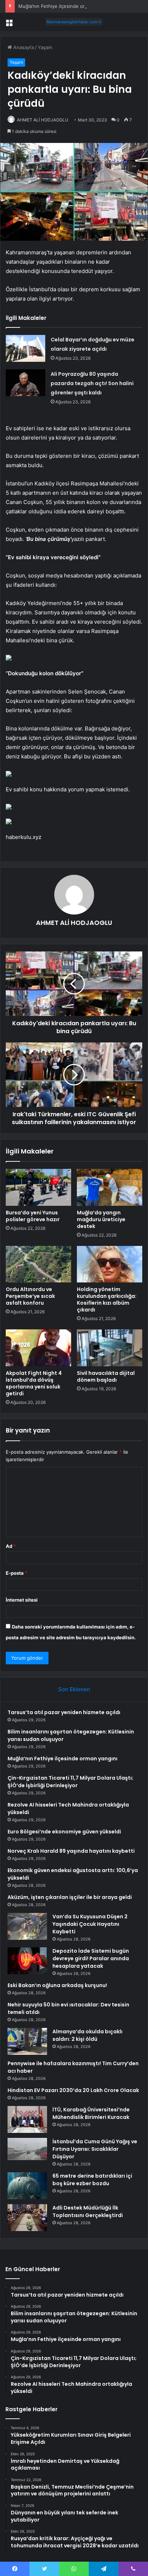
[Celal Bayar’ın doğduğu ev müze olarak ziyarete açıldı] (26, 348)
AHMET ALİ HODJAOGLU (43, 120)
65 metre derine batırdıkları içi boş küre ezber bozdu (92, 2180)
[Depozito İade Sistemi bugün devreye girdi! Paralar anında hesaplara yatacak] (27, 1961)
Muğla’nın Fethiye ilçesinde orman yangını (65, 6)
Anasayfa (23, 47)
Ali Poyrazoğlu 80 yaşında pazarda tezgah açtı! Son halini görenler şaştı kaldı (92, 383)
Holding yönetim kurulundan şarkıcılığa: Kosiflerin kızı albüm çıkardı (107, 1299)
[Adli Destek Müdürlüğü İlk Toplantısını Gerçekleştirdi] (27, 2218)
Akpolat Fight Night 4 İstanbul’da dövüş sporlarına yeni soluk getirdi (34, 1383)
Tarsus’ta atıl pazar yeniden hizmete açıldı (64, 1712)
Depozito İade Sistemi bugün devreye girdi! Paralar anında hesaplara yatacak (91, 1958)
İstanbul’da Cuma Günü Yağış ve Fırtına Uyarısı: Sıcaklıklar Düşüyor (95, 2149)
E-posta (17, 1573)
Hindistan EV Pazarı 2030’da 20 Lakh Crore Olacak (73, 2090)
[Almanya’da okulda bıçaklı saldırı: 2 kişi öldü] (27, 2041)
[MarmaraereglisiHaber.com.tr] (74, 22)
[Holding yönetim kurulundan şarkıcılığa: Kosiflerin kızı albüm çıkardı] (110, 1264)
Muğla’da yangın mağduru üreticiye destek (101, 1219)
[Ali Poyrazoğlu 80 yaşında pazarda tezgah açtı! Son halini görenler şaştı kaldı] (26, 383)
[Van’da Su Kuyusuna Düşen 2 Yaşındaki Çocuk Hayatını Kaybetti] (27, 1926)
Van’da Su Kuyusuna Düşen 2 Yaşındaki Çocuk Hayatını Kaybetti (90, 1924)
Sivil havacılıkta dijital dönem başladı (106, 1376)
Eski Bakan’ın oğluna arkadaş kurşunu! (57, 1985)
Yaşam (45, 47)
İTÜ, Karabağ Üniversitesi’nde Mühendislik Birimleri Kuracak (91, 2113)
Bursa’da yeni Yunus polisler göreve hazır (33, 1216)
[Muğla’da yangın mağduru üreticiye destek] (110, 1187)
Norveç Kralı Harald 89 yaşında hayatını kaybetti (71, 1851)
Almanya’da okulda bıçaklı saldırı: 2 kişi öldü (87, 2035)
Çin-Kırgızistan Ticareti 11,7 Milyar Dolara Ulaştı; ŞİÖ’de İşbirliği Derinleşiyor (70, 1782)
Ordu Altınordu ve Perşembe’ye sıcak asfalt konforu (30, 1296)
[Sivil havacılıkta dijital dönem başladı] (110, 1348)
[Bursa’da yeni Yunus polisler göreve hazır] (38, 1187)
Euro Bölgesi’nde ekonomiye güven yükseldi (64, 1832)
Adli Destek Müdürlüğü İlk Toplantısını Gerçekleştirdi (88, 2212)
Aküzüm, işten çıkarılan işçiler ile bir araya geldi (70, 1897)
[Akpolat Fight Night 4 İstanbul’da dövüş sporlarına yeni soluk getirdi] (38, 1348)
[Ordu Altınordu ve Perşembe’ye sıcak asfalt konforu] (38, 1264)
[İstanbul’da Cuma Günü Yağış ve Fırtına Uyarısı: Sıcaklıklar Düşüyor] (27, 2149)
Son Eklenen (74, 1689)
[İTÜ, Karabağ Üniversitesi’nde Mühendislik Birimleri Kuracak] (27, 2119)
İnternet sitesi (22, 1600)
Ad (11, 1546)
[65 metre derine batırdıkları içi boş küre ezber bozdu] (27, 2186)
